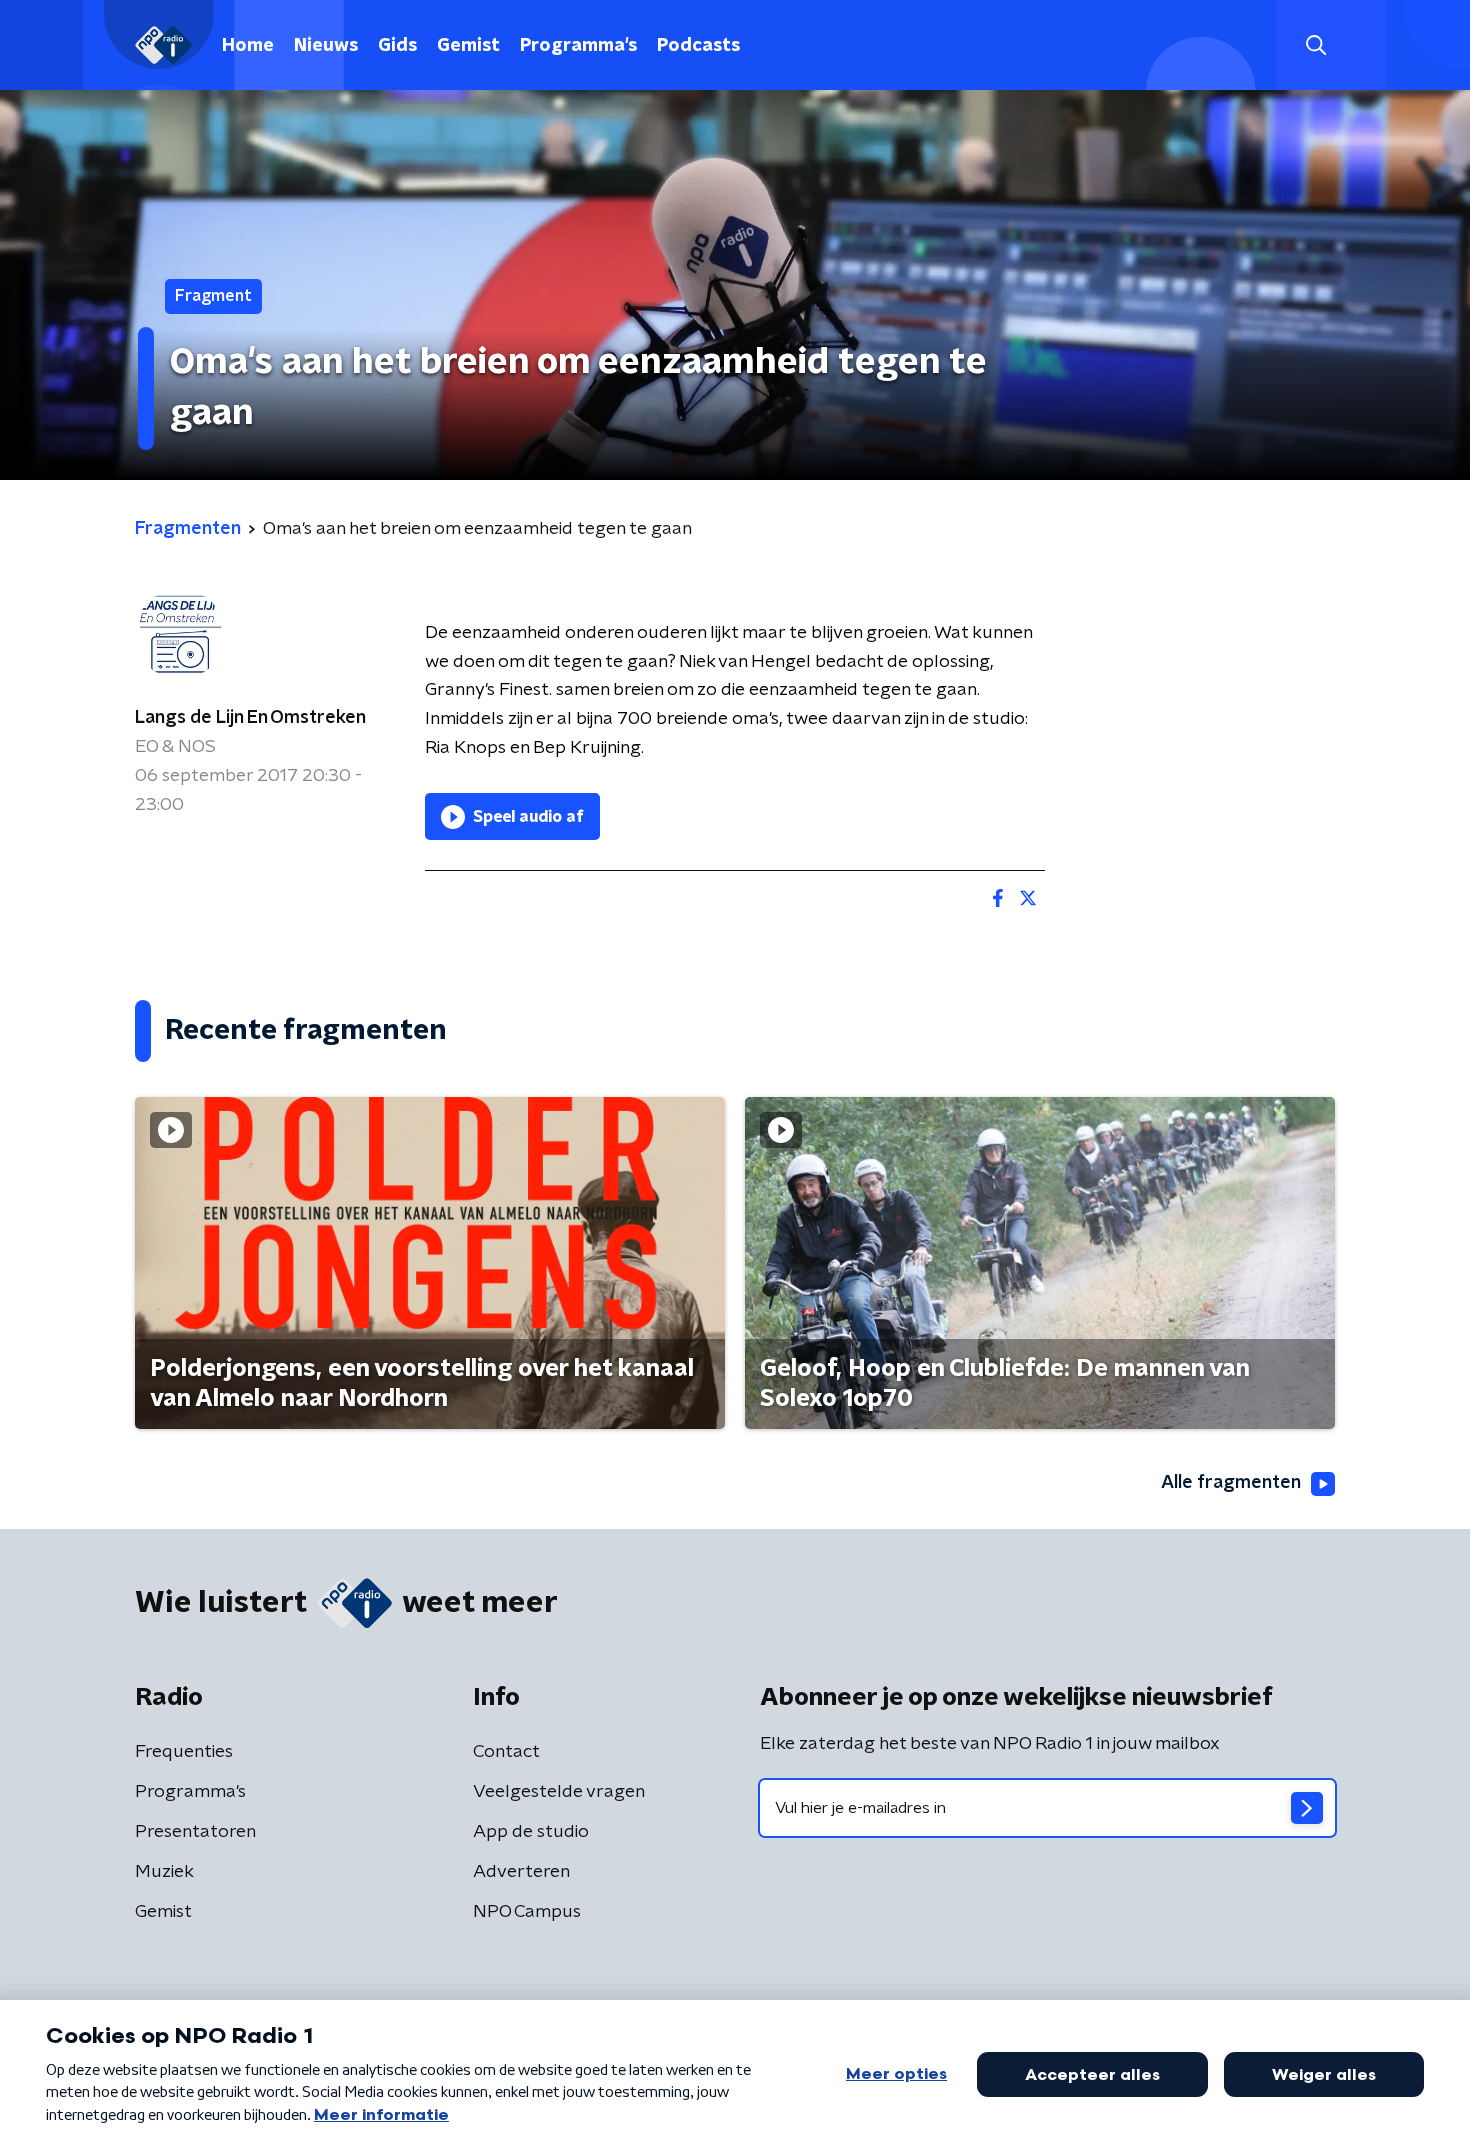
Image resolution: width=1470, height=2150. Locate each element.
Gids (397, 46)
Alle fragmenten (1231, 1483)
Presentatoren (195, 1832)
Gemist (468, 46)
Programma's (578, 46)
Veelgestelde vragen (559, 1792)
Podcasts (698, 46)
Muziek (164, 1872)
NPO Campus (527, 1912)
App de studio (531, 1832)
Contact (506, 1752)
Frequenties (184, 1752)
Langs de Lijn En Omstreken (250, 718)
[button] (1315, 45)
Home (248, 46)
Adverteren (521, 1872)
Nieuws (326, 46)
